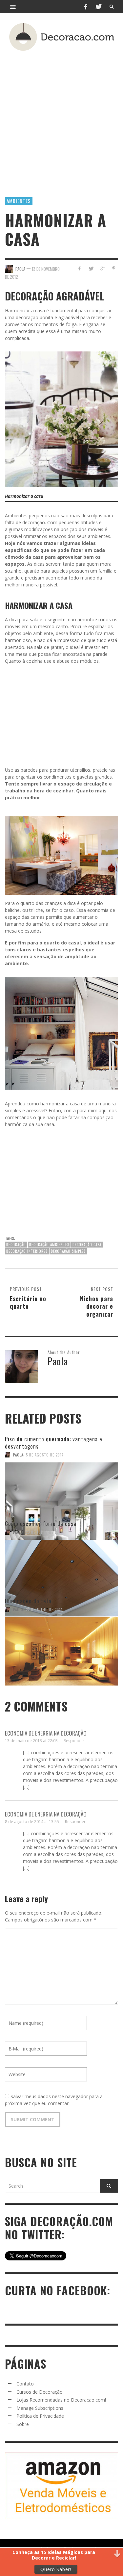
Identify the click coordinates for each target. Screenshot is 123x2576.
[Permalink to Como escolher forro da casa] (61, 1566)
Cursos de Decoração (40, 2392)
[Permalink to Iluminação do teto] (61, 1643)
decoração (16, 1245)
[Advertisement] (61, 114)
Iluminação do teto (28, 1601)
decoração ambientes (49, 1245)
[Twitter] (98, 7)
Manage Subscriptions (40, 2408)
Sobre (23, 2424)
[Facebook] (86, 7)
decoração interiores (27, 1251)
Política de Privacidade (40, 2416)
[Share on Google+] (102, 268)
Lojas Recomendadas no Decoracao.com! (61, 2400)
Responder (74, 1741)
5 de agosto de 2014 (45, 1455)
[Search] (13, 7)
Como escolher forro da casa (41, 1523)
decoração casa (87, 1245)
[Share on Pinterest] (114, 268)
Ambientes (19, 201)
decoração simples (68, 1251)
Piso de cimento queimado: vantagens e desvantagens (54, 1443)
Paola (18, 1455)
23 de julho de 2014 (44, 1532)
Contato (25, 2384)
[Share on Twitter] (91, 268)
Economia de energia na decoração (46, 1733)
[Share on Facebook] (80, 268)
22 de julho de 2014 (44, 1610)
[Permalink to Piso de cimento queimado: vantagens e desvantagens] (61, 1489)
